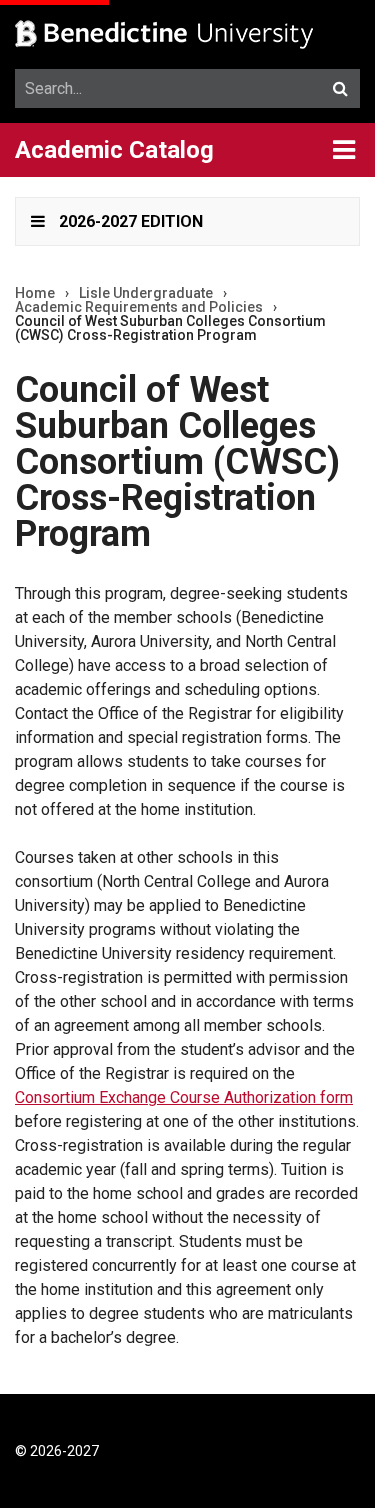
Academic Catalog (114, 150)
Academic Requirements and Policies (139, 307)
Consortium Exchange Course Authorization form (184, 1097)
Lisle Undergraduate (146, 293)
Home (35, 293)
